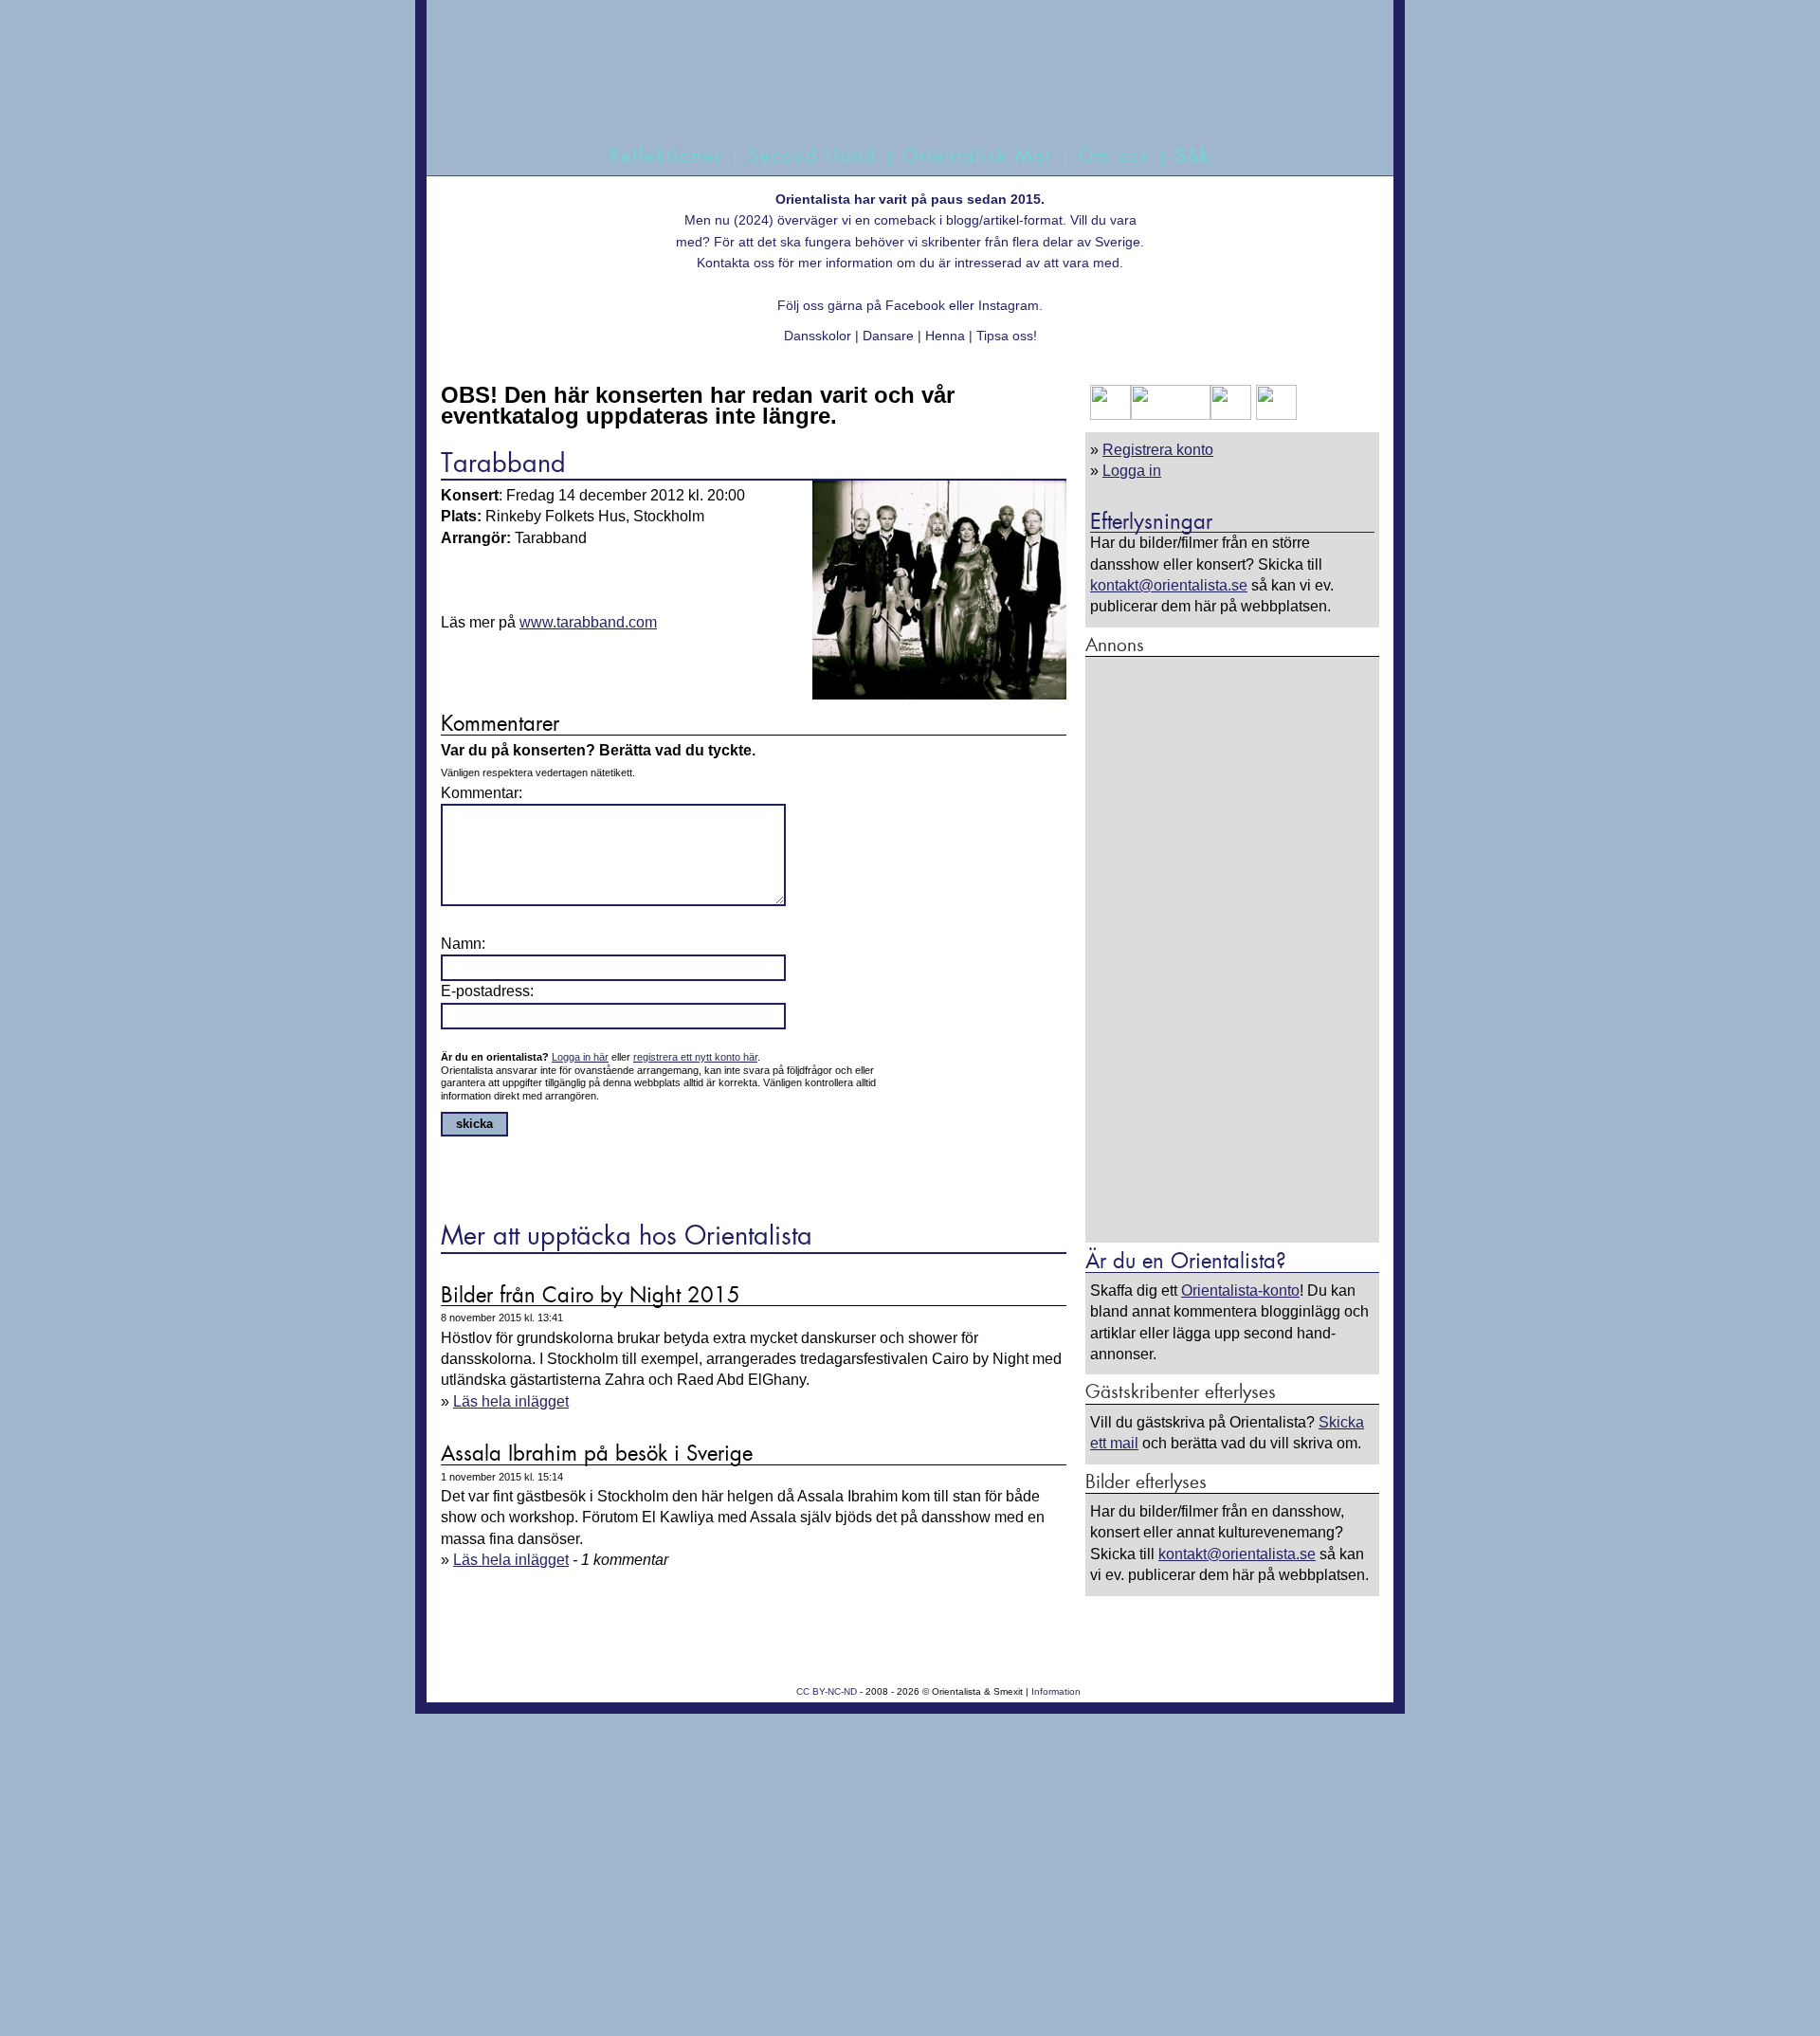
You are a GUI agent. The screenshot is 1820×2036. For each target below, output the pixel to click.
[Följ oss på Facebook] (1110, 415)
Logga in (1132, 471)
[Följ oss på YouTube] (1171, 415)
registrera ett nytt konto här (695, 1057)
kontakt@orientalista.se (1169, 585)
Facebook (915, 305)
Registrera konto (1158, 450)
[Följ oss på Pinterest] (1231, 415)
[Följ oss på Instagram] (1274, 415)
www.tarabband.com (588, 622)
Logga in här (580, 1057)
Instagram (1009, 305)
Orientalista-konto (1240, 1291)
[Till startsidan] (889, 92)
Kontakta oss (736, 263)
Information (1056, 1691)
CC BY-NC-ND (827, 1691)
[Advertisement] (1232, 949)
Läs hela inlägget (511, 1401)
